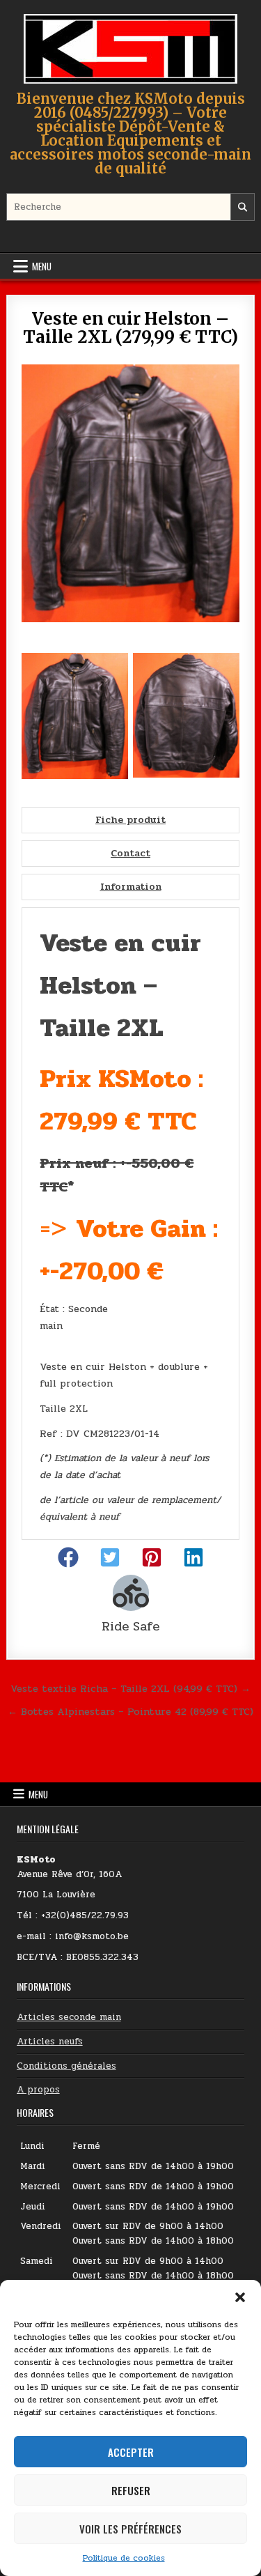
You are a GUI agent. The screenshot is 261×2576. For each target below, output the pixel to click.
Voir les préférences (130, 2529)
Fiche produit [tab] (130, 820)
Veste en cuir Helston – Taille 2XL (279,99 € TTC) (130, 328)
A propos (38, 2090)
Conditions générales (66, 2066)
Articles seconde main (69, 2017)
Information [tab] (131, 887)
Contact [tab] (130, 853)
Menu (42, 266)
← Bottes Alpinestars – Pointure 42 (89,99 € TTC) (130, 1711)
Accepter (131, 2452)
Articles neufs (50, 2042)
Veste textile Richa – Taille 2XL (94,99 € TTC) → (130, 1688)
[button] (240, 2297)
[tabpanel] (130, 1224)
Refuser (131, 2490)
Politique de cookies (124, 2558)
